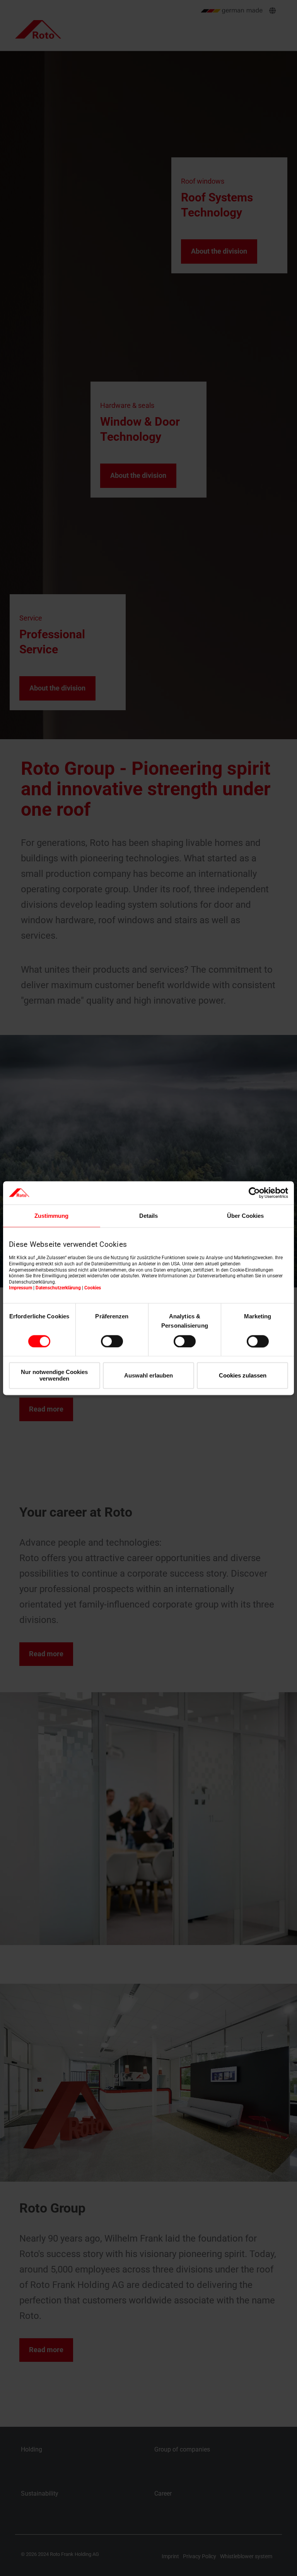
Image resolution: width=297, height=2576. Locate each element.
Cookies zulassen (243, 1375)
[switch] (112, 1341)
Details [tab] (148, 1216)
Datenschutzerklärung (58, 1288)
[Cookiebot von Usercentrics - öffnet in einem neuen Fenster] (254, 1193)
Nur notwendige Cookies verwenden (54, 1376)
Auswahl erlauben (148, 1375)
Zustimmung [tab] (51, 1216)
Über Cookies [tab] (245, 1216)
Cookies (93, 1288)
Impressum (20, 1288)
